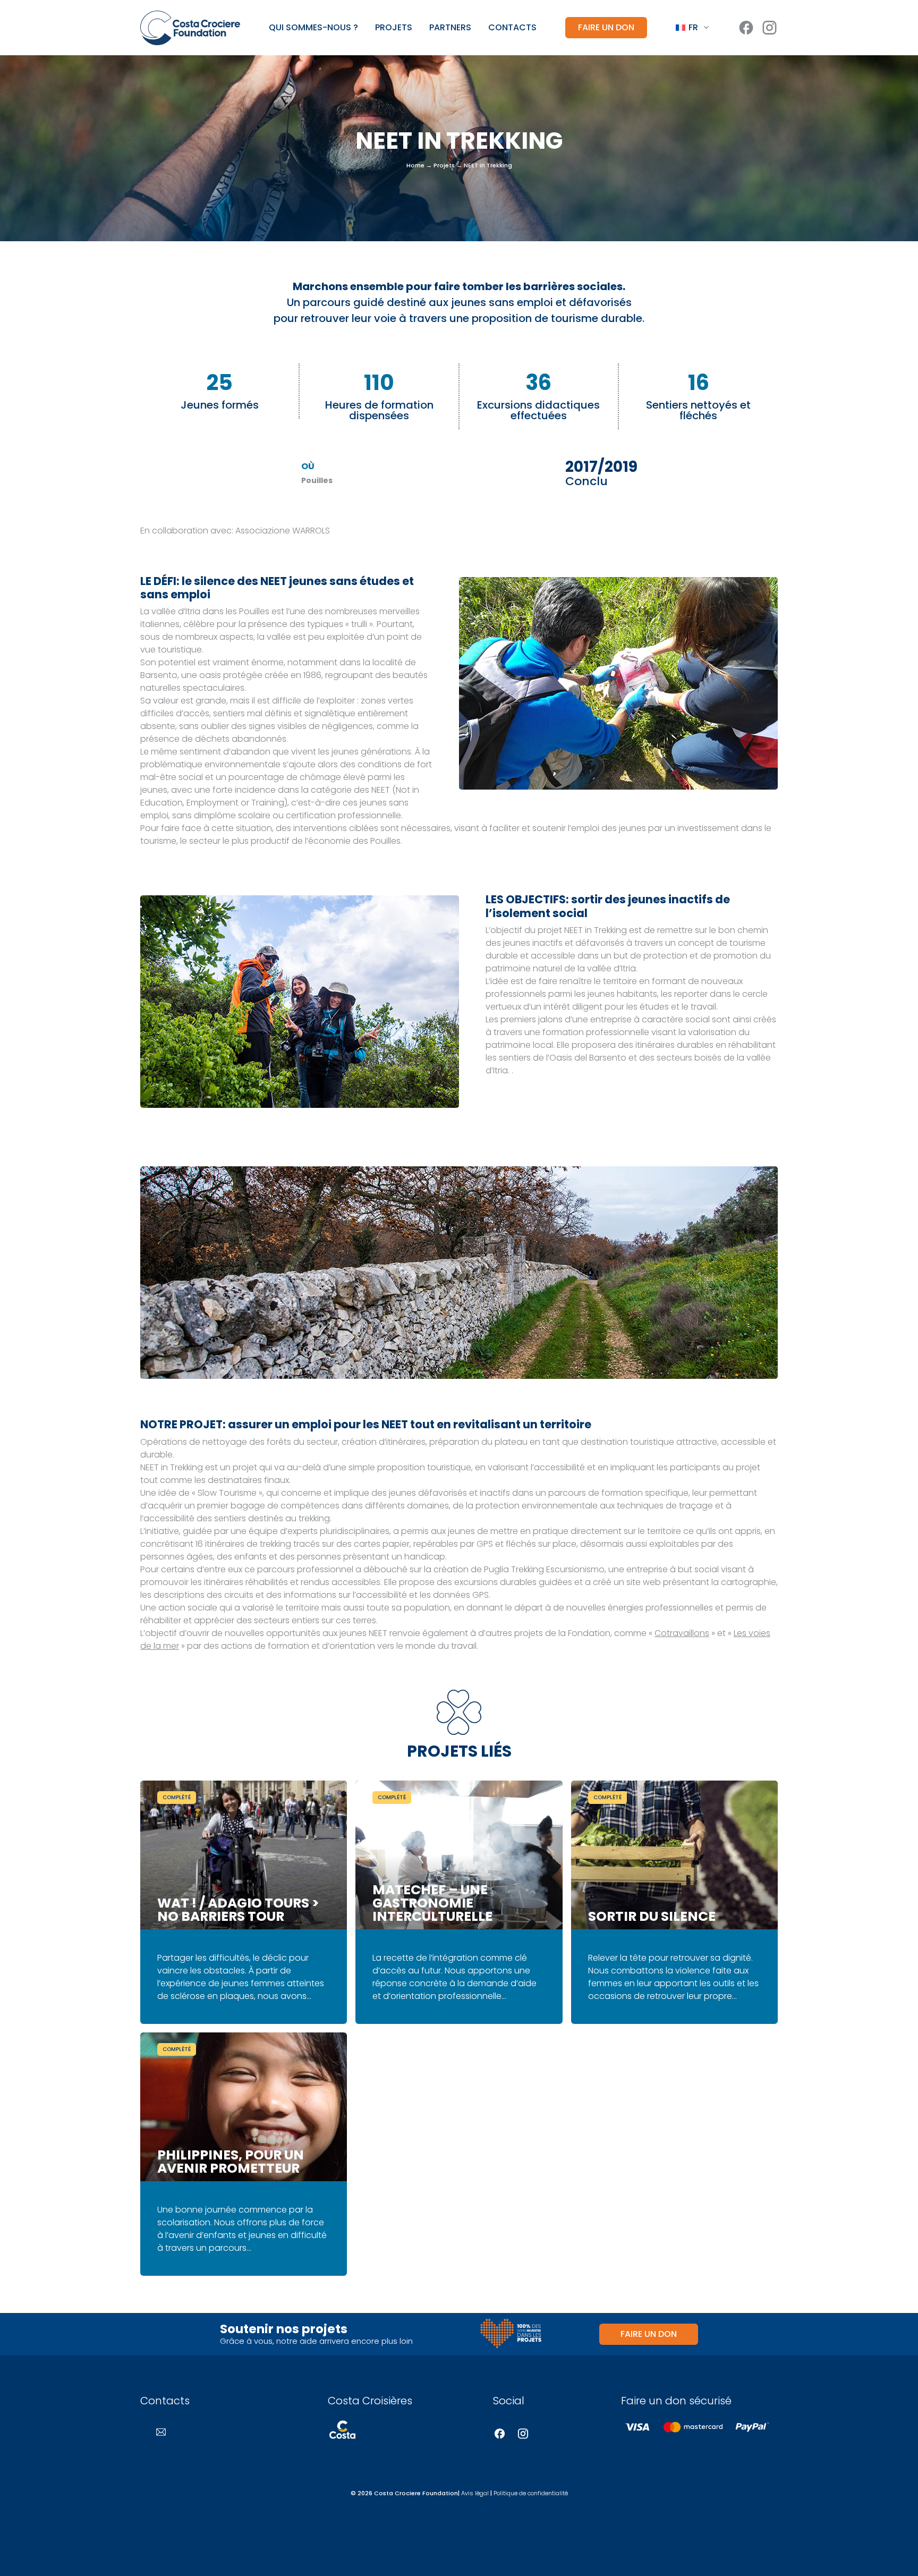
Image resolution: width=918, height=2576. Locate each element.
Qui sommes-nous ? (313, 28)
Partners (450, 28)
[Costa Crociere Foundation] (190, 28)
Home (415, 165)
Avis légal (475, 2493)
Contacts (512, 28)
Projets (394, 28)
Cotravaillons (682, 1633)
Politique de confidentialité (531, 2493)
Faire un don (606, 27)
